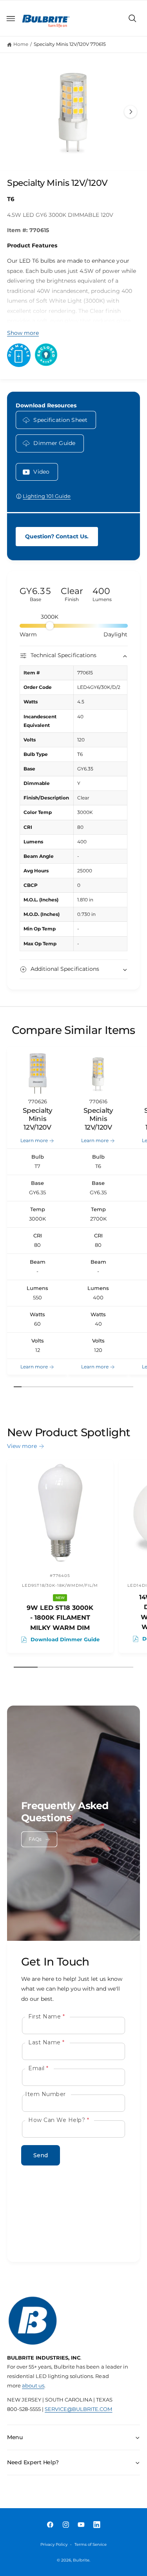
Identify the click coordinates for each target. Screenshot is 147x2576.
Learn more (34, 1141)
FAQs (35, 1839)
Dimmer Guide (54, 443)
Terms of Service (91, 2544)
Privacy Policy (54, 2544)
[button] (11, 18)
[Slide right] (131, 112)
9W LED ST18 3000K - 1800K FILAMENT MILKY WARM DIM (60, 1618)
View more (22, 1446)
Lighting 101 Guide (47, 496)
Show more (23, 333)
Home (21, 44)
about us (33, 2386)
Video (41, 472)
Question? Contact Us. (57, 536)
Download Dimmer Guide (65, 1640)
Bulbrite (81, 2560)
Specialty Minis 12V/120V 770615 (70, 44)
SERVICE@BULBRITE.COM (78, 2409)
